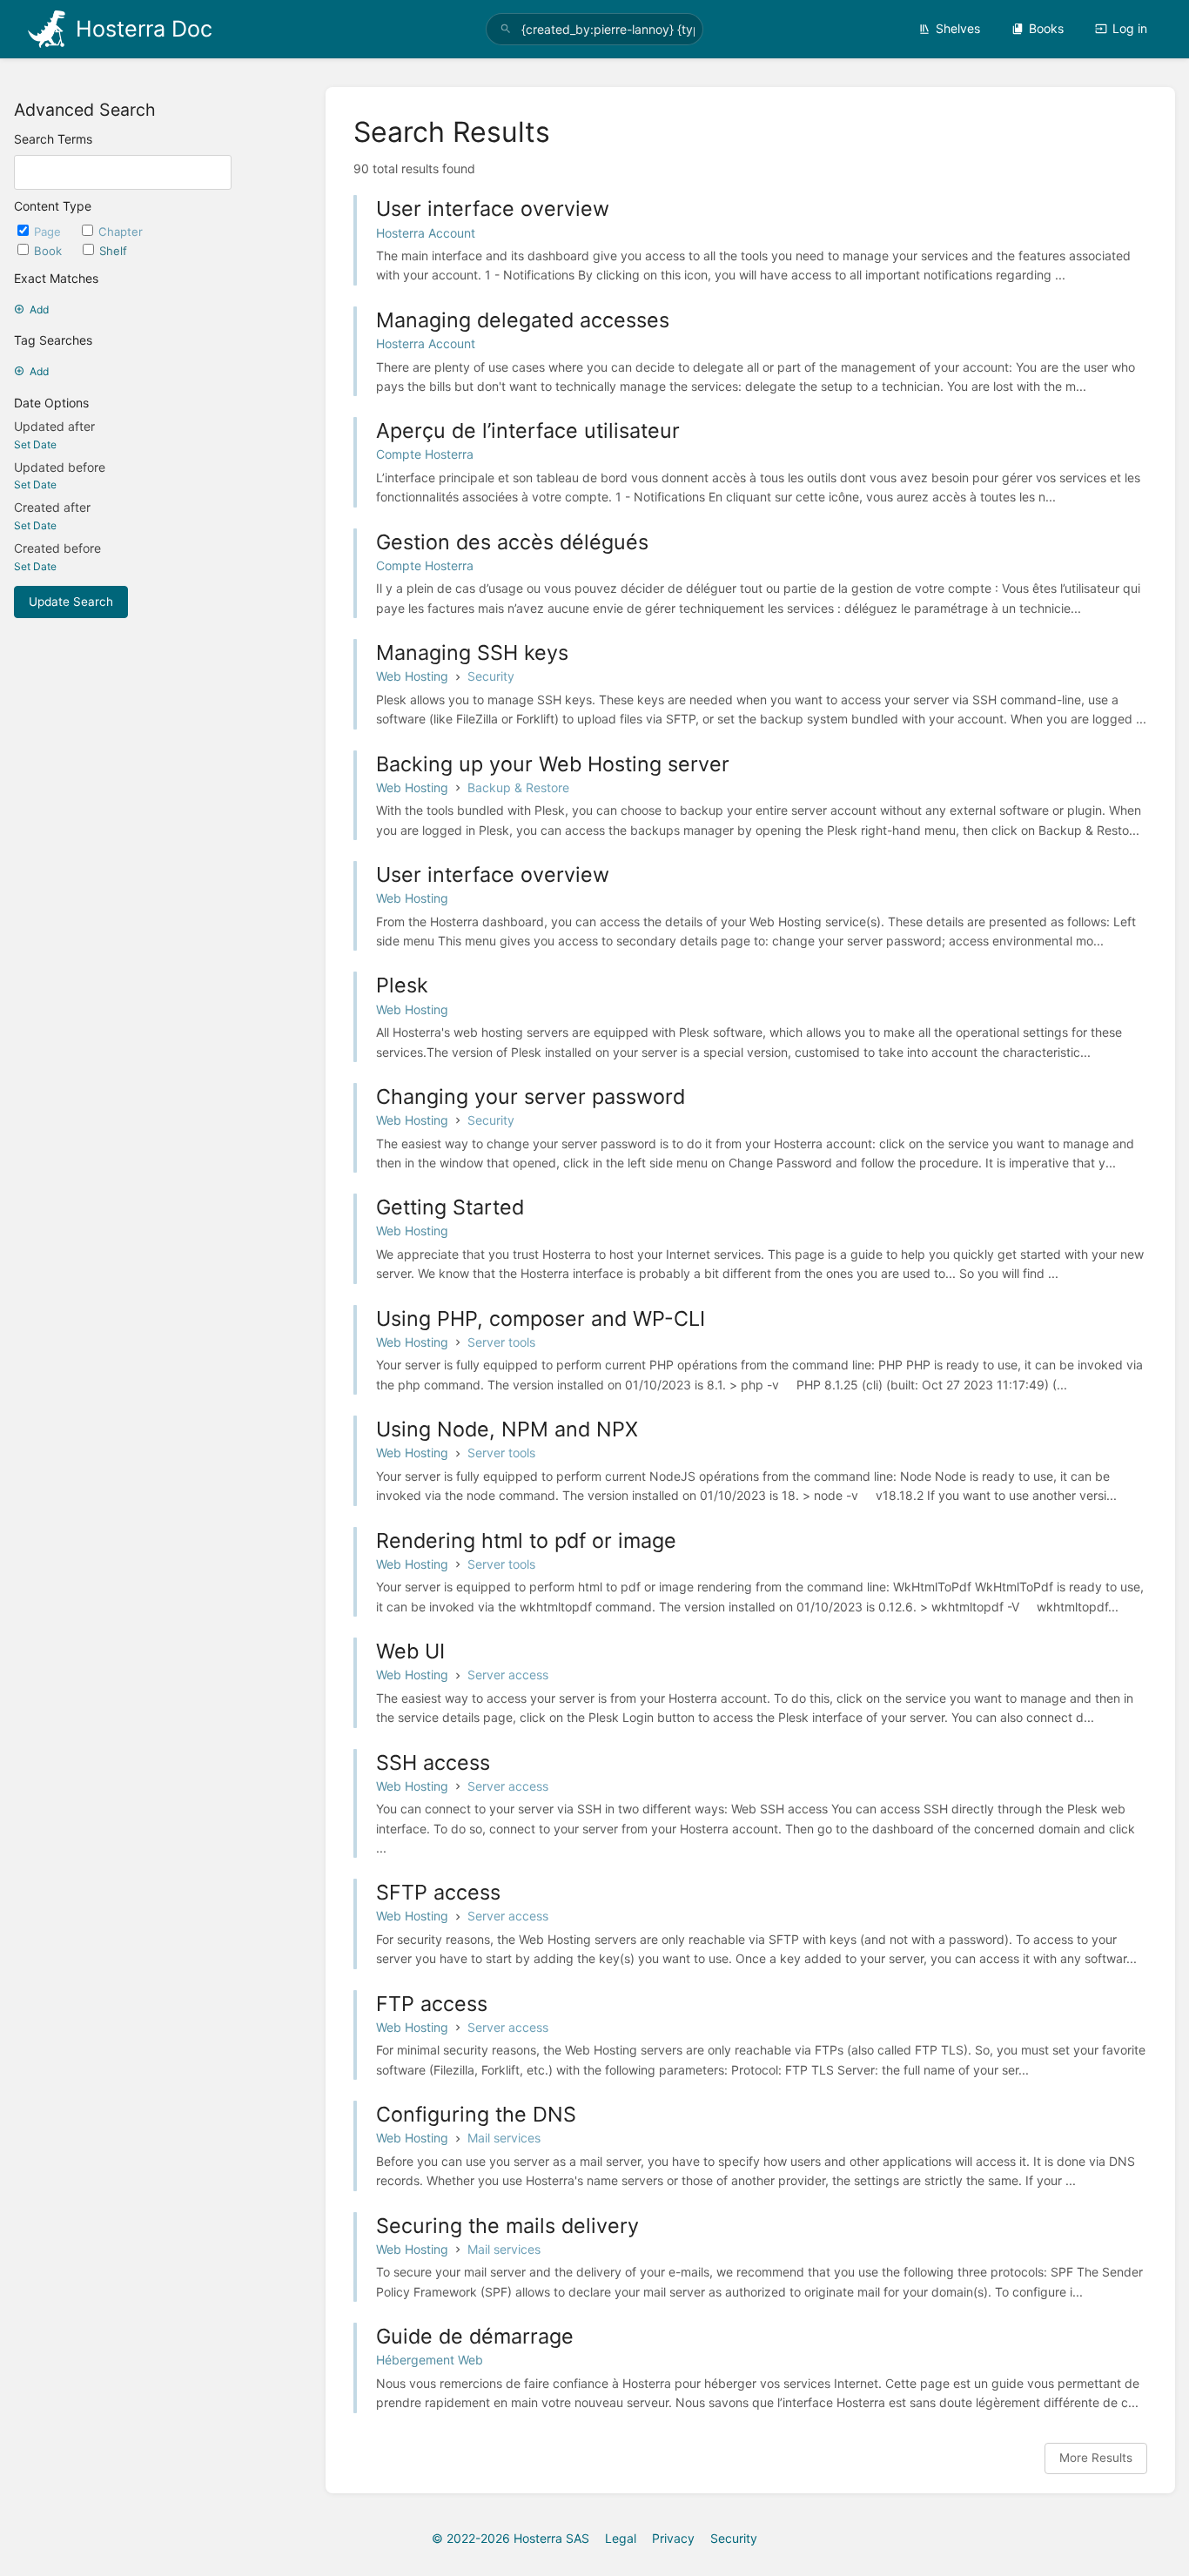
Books (1046, 28)
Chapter (121, 232)
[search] (595, 29)
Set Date (35, 444)
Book (50, 251)
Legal (621, 2538)
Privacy (673, 2538)
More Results (1096, 2458)
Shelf (113, 251)
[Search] (506, 29)
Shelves (958, 28)
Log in (1130, 28)
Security (734, 2538)
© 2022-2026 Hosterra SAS (511, 2538)
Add (39, 309)
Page (49, 232)
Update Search (71, 602)
